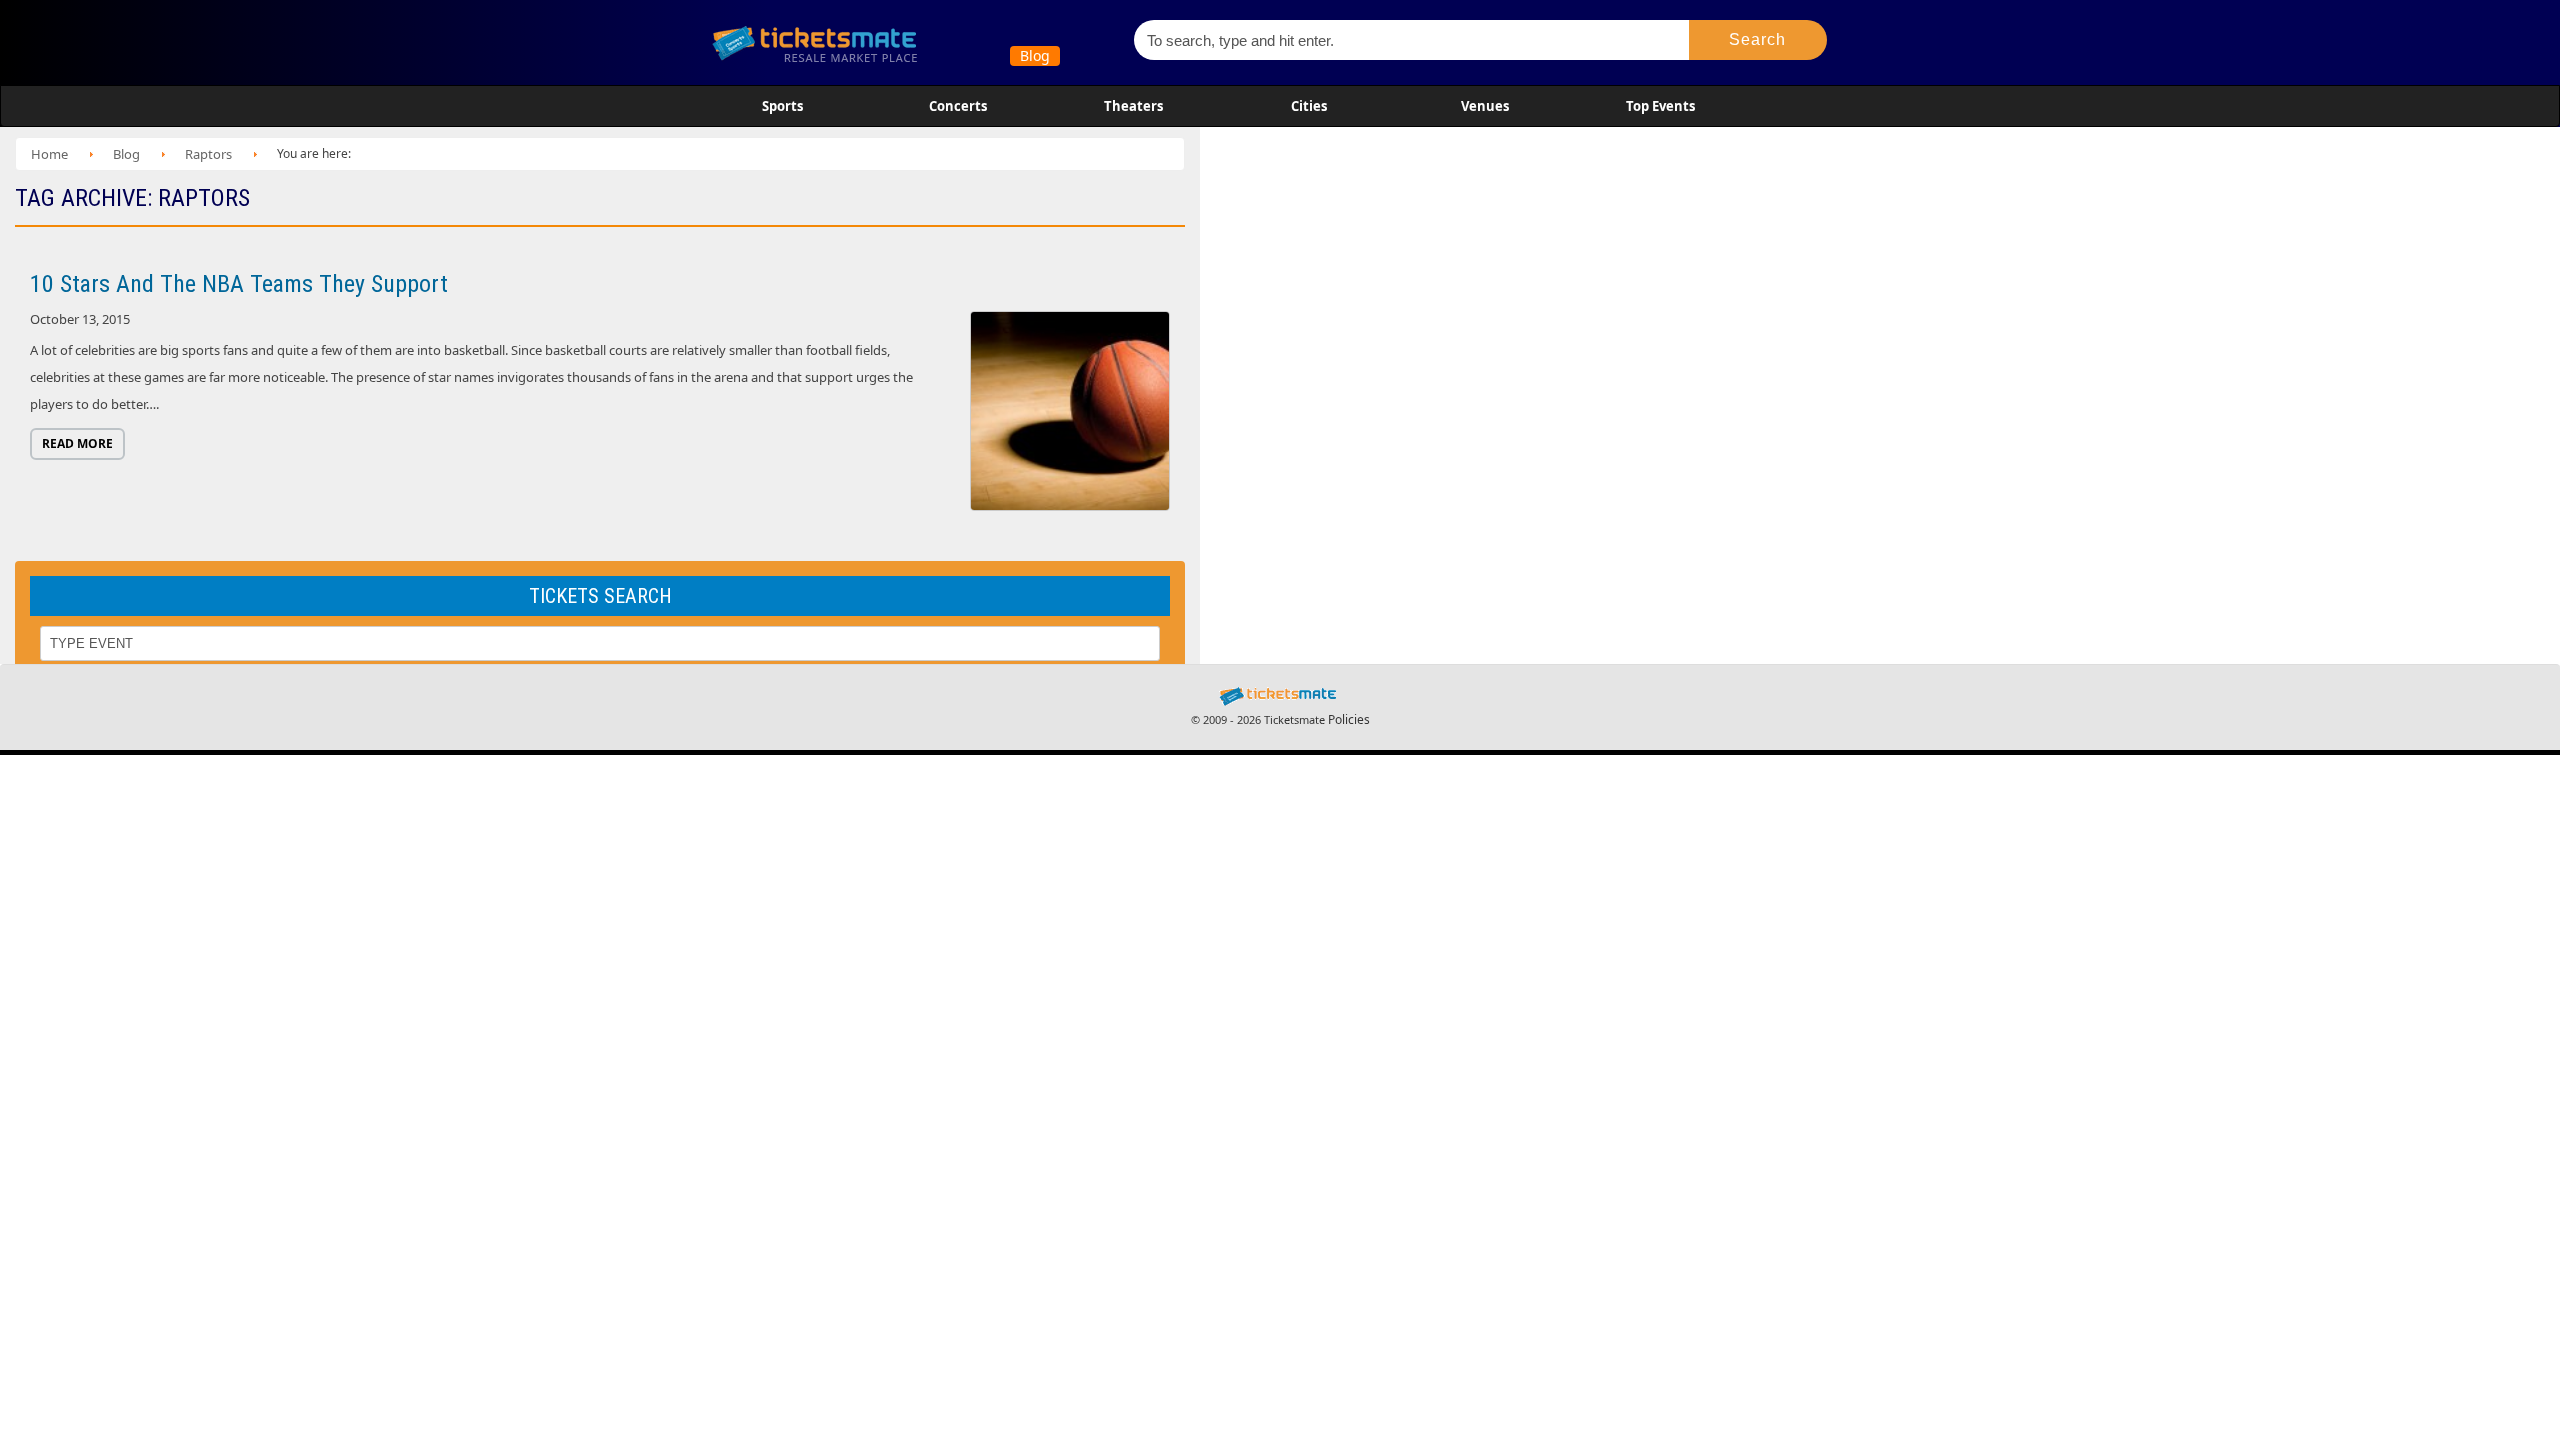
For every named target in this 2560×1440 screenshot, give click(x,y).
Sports (782, 106)
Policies (1349, 719)
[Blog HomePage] (909, 42)
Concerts (958, 106)
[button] (1758, 40)
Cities (1309, 106)
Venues (1485, 106)
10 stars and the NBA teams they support (239, 284)
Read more (77, 443)
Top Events (1660, 106)
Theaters (1133, 106)
